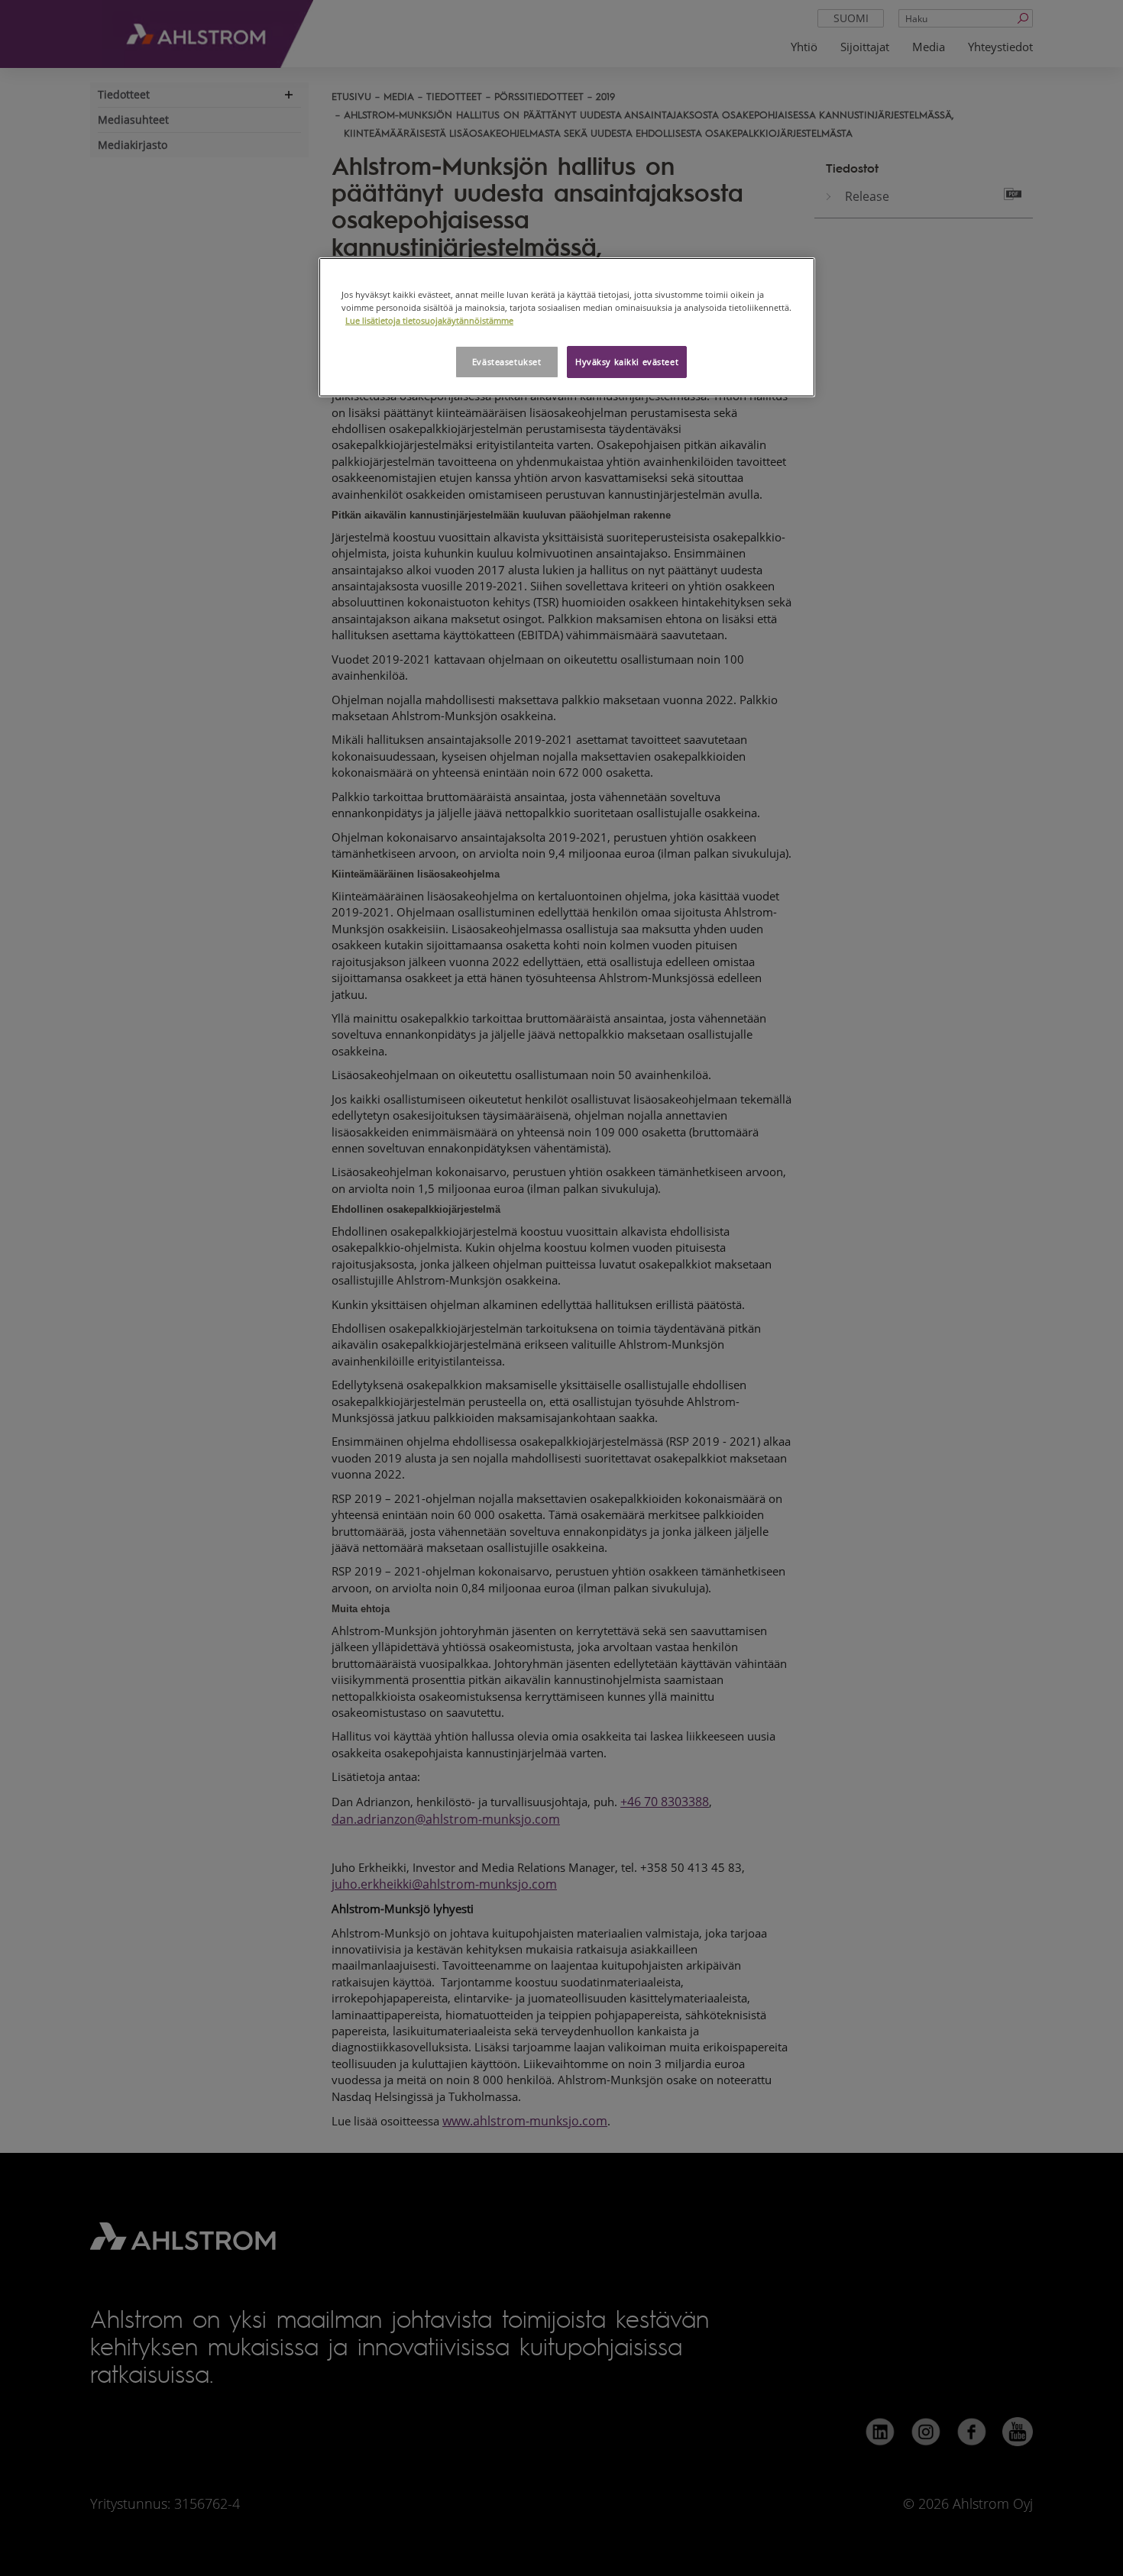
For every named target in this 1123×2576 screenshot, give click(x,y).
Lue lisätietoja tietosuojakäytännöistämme (429, 320)
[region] (567, 327)
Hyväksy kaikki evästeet (627, 362)
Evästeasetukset (507, 362)
